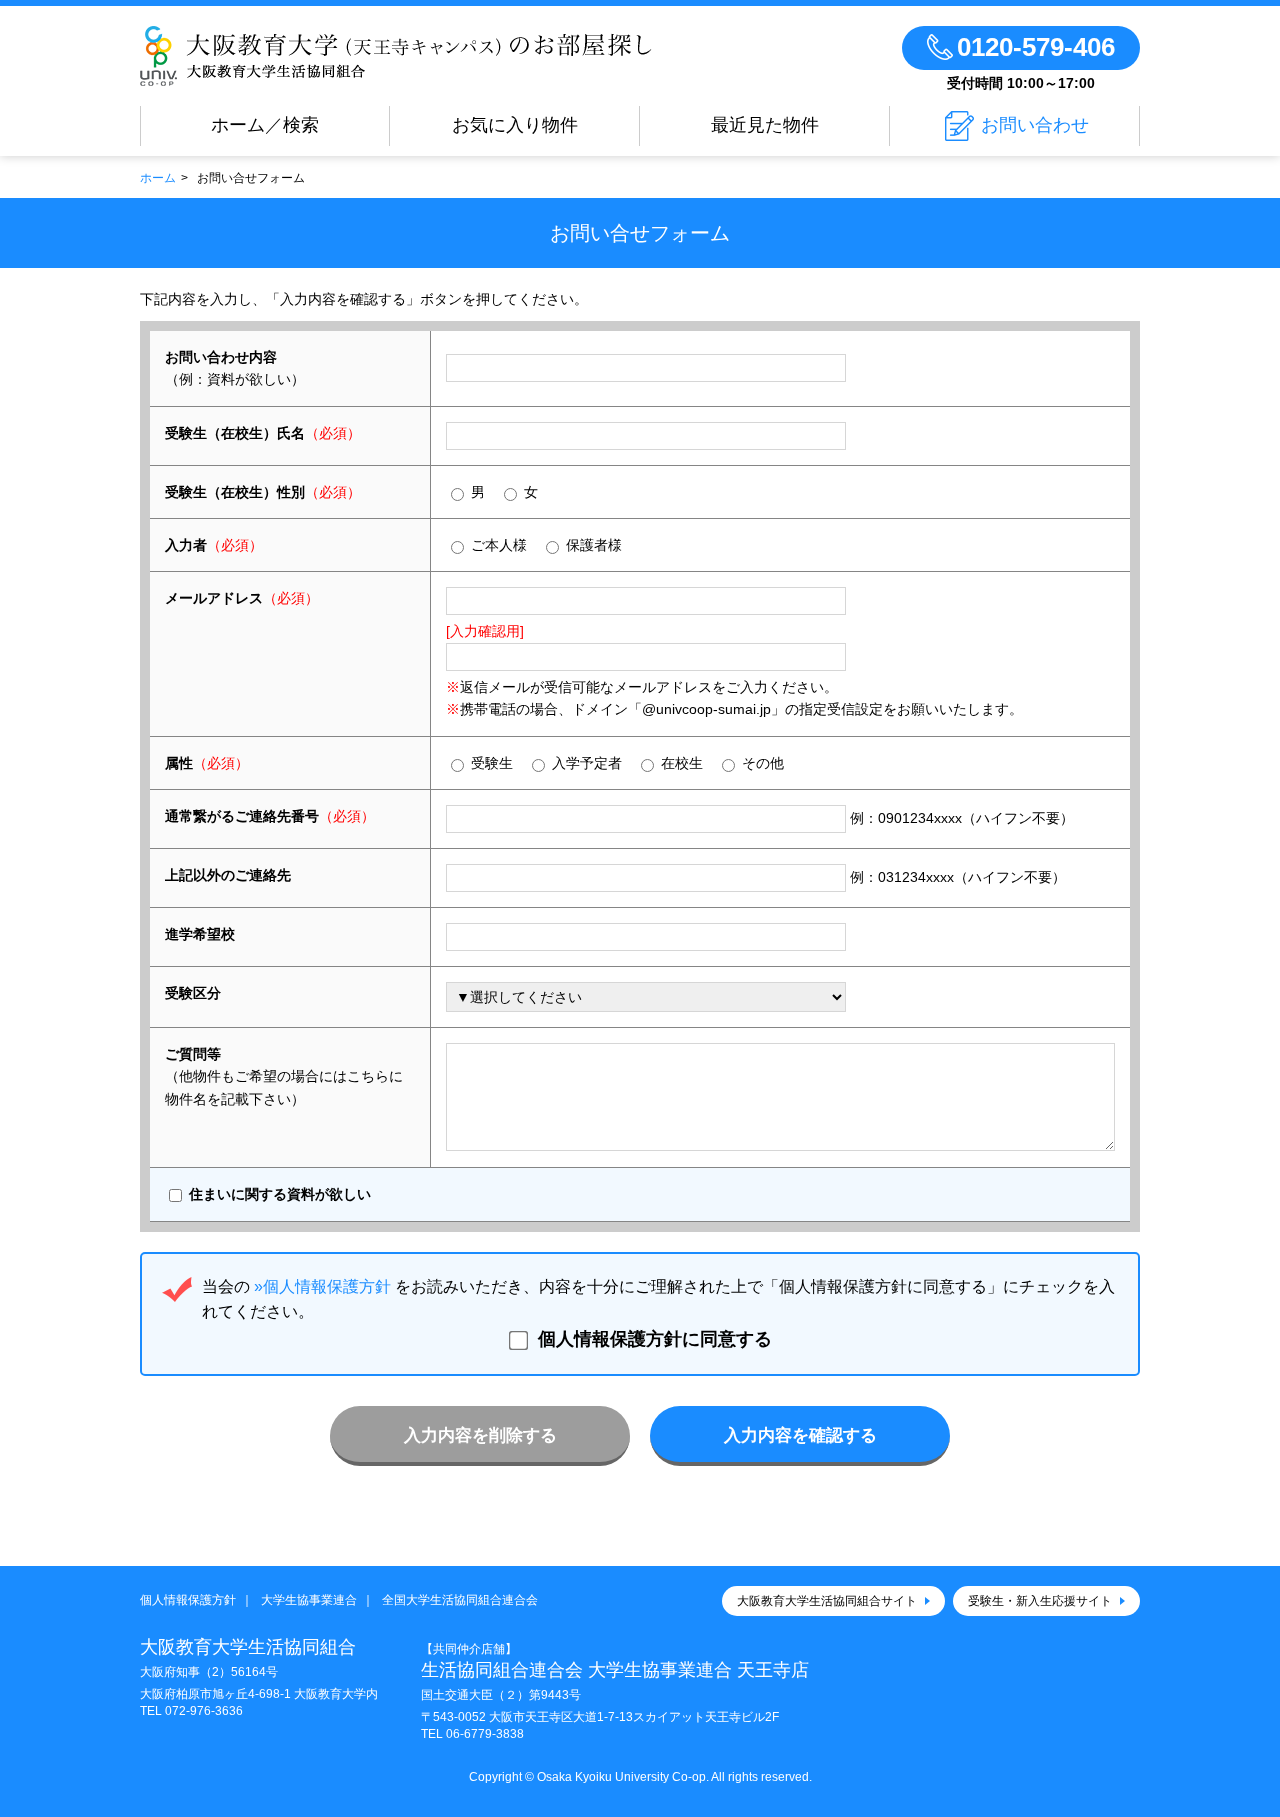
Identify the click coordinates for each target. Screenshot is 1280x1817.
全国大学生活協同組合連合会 (460, 1600)
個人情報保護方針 (188, 1600)
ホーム (158, 178)
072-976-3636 (204, 1711)
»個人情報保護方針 (322, 1286)
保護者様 (592, 545)
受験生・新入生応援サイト (1040, 1601)
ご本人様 (497, 545)
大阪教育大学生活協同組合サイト (827, 1601)
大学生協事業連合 (309, 1600)
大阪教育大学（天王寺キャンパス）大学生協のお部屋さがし (396, 56)
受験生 (490, 763)
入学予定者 (585, 763)
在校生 (680, 763)
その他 (761, 763)
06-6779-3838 (485, 1734)
